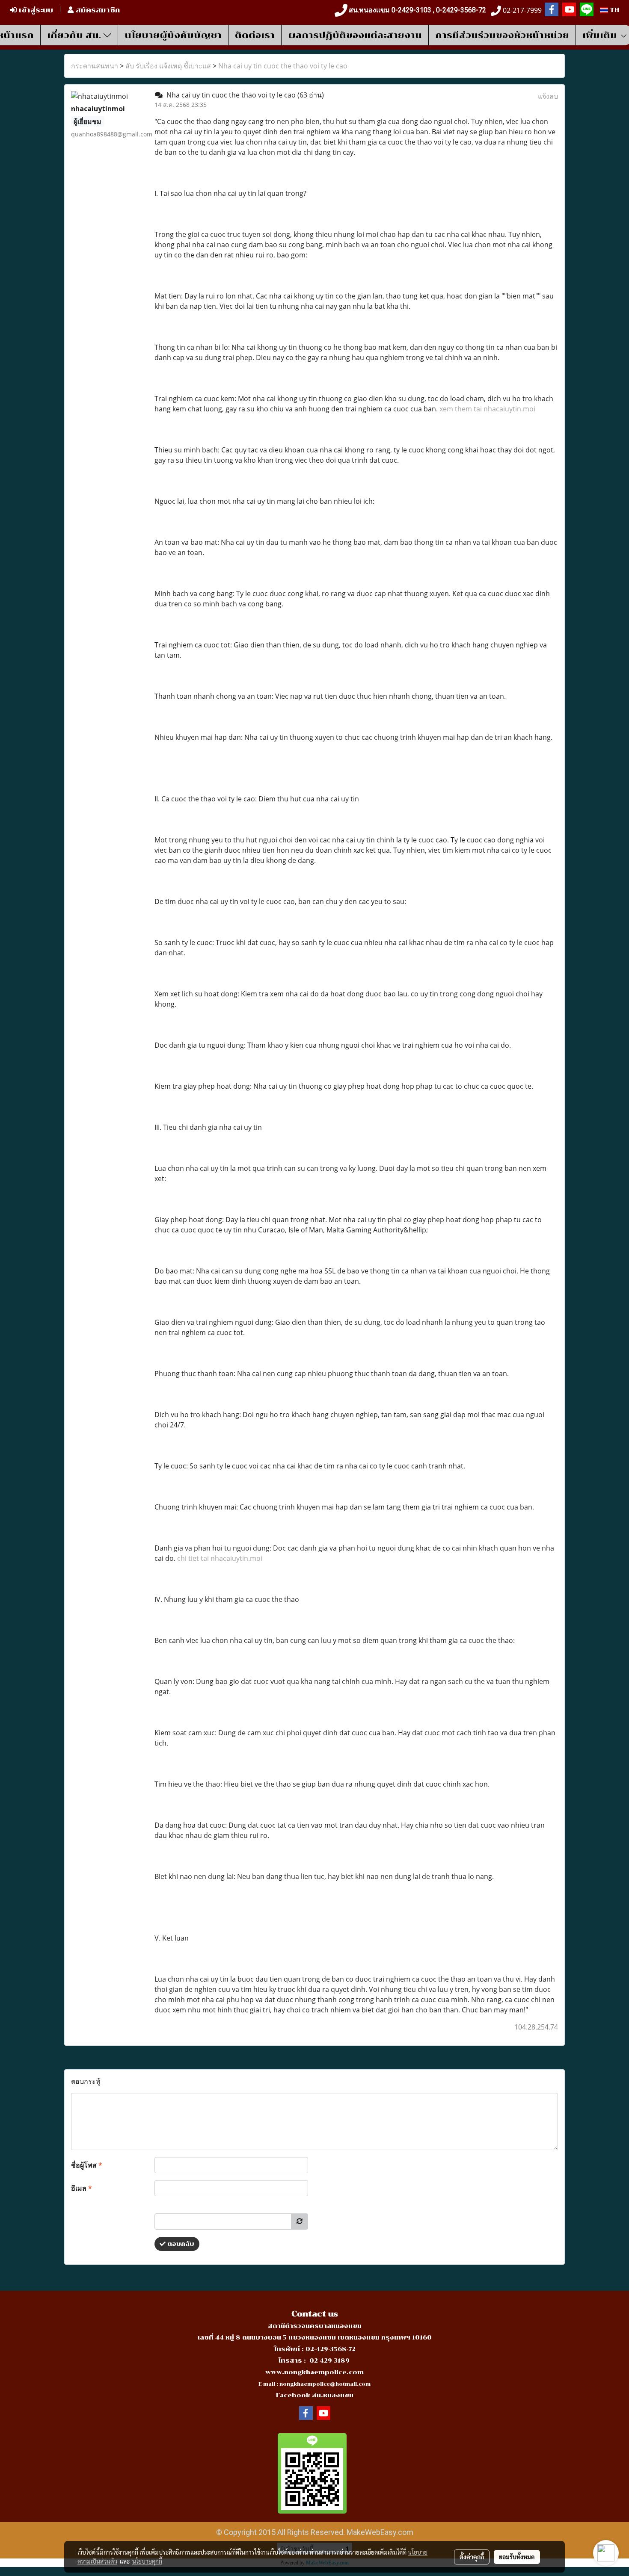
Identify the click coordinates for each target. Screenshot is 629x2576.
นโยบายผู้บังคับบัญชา (173, 35)
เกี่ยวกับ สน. (75, 35)
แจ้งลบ (548, 96)
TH (614, 10)
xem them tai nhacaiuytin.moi (487, 409)
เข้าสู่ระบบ (35, 10)
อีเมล (82, 2188)
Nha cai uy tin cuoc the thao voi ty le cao (283, 66)
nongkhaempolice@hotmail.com (325, 2384)
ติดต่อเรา (255, 35)
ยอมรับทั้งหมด (517, 2557)
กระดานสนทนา (95, 66)
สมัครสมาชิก (97, 10)
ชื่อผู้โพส (87, 2165)
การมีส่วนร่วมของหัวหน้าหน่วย (502, 35)
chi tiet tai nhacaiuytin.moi (220, 1558)
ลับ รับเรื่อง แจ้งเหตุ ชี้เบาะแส (168, 66)
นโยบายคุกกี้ (147, 2561)
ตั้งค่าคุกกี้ (472, 2557)
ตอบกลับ (180, 2244)
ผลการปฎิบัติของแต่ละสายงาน (355, 35)
